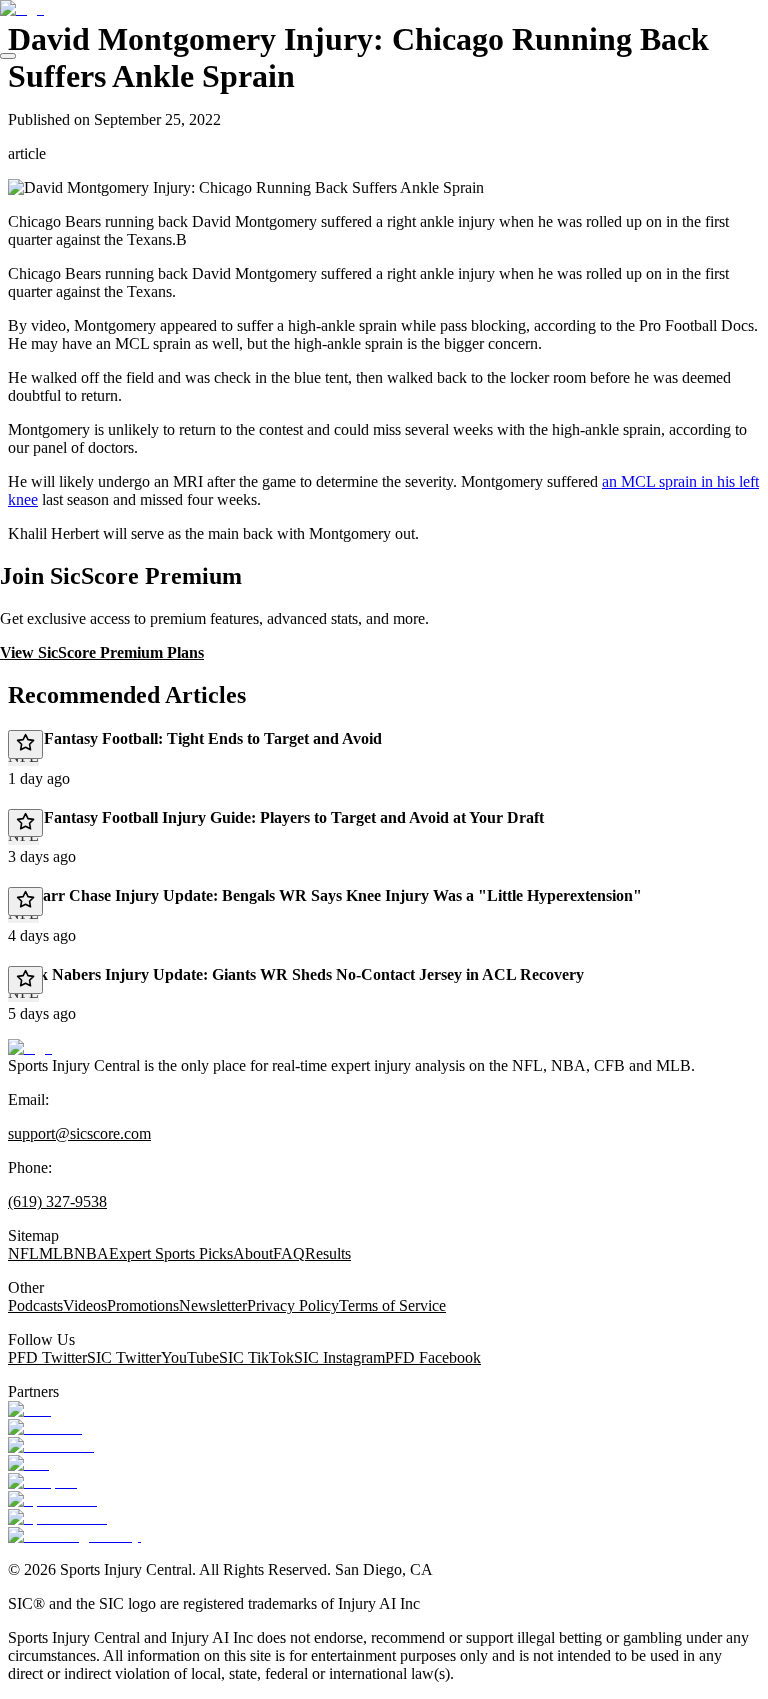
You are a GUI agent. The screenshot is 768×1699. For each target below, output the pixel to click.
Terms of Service (392, 1305)
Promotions (143, 1305)
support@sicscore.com (79, 1133)
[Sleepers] (42, 1481)
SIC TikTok (256, 1357)
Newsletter (213, 1305)
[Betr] (29, 1409)
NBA (91, 1253)
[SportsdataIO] (57, 1517)
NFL (23, 1253)
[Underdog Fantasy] (74, 1535)
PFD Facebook (433, 1357)
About (253, 1253)
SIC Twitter (124, 1357)
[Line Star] (45, 1427)
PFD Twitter (47, 1357)
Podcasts (35, 1305)
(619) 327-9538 (57, 1201)
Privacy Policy (293, 1305)
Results (328, 1253)
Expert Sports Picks (171, 1253)
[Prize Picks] (51, 1445)
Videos (85, 1305)
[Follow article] (25, 744)
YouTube (190, 1357)
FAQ (289, 1253)
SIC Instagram (339, 1357)
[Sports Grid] (52, 1499)
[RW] (28, 1463)
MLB (56, 1253)
